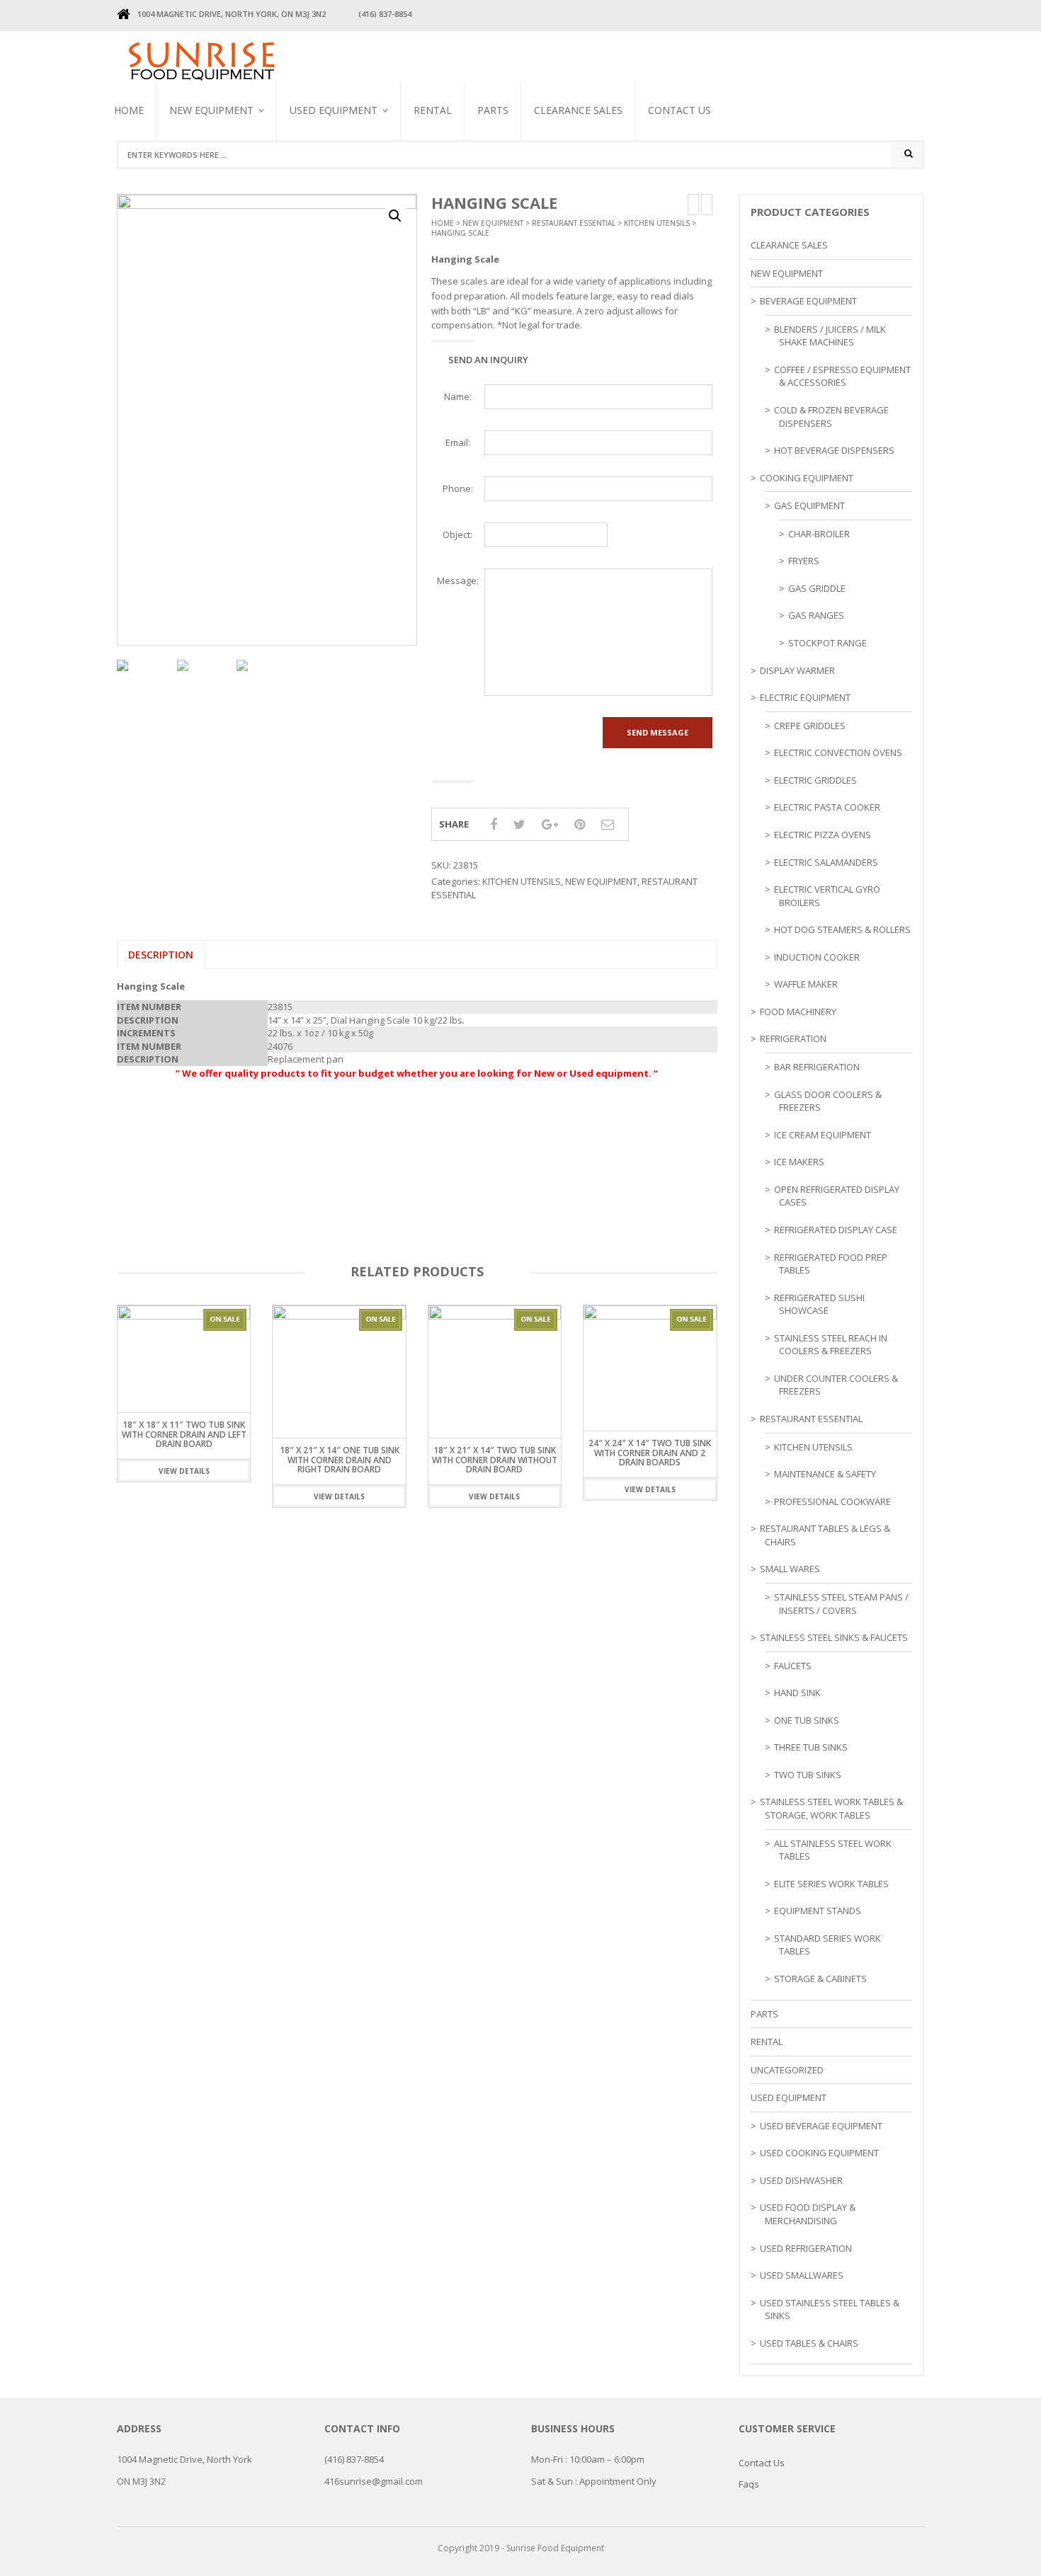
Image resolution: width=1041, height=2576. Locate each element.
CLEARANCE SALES (578, 110)
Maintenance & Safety (825, 1474)
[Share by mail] (608, 824)
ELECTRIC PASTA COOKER (827, 807)
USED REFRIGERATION (806, 2248)
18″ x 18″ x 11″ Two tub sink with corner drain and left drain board (184, 1434)
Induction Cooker (817, 957)
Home (129, 110)
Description (161, 955)
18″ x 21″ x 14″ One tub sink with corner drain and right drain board (340, 1459)
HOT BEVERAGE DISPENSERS (834, 450)
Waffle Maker (806, 984)
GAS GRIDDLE (817, 588)
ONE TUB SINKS (807, 1720)
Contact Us (679, 110)
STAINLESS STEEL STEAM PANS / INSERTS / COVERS (841, 1604)
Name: (458, 396)
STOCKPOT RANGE (827, 643)
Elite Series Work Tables (831, 1884)
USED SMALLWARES (802, 2275)
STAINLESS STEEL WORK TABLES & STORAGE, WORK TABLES (831, 1808)
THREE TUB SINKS (811, 1747)
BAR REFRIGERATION (817, 1067)
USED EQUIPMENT (334, 110)
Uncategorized (787, 2070)
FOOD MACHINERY (798, 1012)
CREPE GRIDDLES (810, 726)
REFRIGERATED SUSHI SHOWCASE (819, 1304)
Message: (458, 580)
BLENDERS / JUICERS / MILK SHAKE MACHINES (348, 183)
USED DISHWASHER (801, 2180)
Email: (458, 442)
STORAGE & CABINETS (820, 1979)
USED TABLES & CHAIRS (809, 2343)
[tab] (161, 955)
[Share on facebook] (494, 824)
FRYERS (804, 561)
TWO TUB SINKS (808, 1775)
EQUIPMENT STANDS (818, 1911)
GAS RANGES (816, 615)
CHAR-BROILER (819, 534)
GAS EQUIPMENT (809, 505)
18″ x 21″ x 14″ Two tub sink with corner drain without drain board (495, 1459)
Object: (457, 534)
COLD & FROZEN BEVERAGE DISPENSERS (831, 417)
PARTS (493, 110)
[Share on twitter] (519, 824)
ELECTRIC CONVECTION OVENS (838, 752)
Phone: (458, 488)
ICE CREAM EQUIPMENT (823, 1135)
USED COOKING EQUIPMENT (819, 2153)
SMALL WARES (790, 1569)
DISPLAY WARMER (797, 670)
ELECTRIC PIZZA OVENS (823, 835)
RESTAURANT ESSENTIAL (574, 223)
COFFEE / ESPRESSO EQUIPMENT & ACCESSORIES (842, 376)
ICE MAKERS (799, 1162)
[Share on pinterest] (580, 824)
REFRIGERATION (793, 1038)
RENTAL (433, 110)
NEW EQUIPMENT (211, 110)
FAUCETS (793, 1666)
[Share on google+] (550, 824)
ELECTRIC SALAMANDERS (826, 862)
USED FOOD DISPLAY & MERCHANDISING (808, 2214)
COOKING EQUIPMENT (807, 478)
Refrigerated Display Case (836, 1230)
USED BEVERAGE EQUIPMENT (321, 188)
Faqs (749, 2484)
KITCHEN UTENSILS (657, 223)
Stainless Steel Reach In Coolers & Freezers (348, 174)
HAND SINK (797, 1693)
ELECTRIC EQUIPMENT (805, 697)
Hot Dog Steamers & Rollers (842, 929)
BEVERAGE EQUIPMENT (213, 176)
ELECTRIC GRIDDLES (815, 780)
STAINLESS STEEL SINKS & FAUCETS (834, 1637)
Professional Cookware (832, 1501)
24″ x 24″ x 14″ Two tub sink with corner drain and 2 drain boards (650, 1452)
